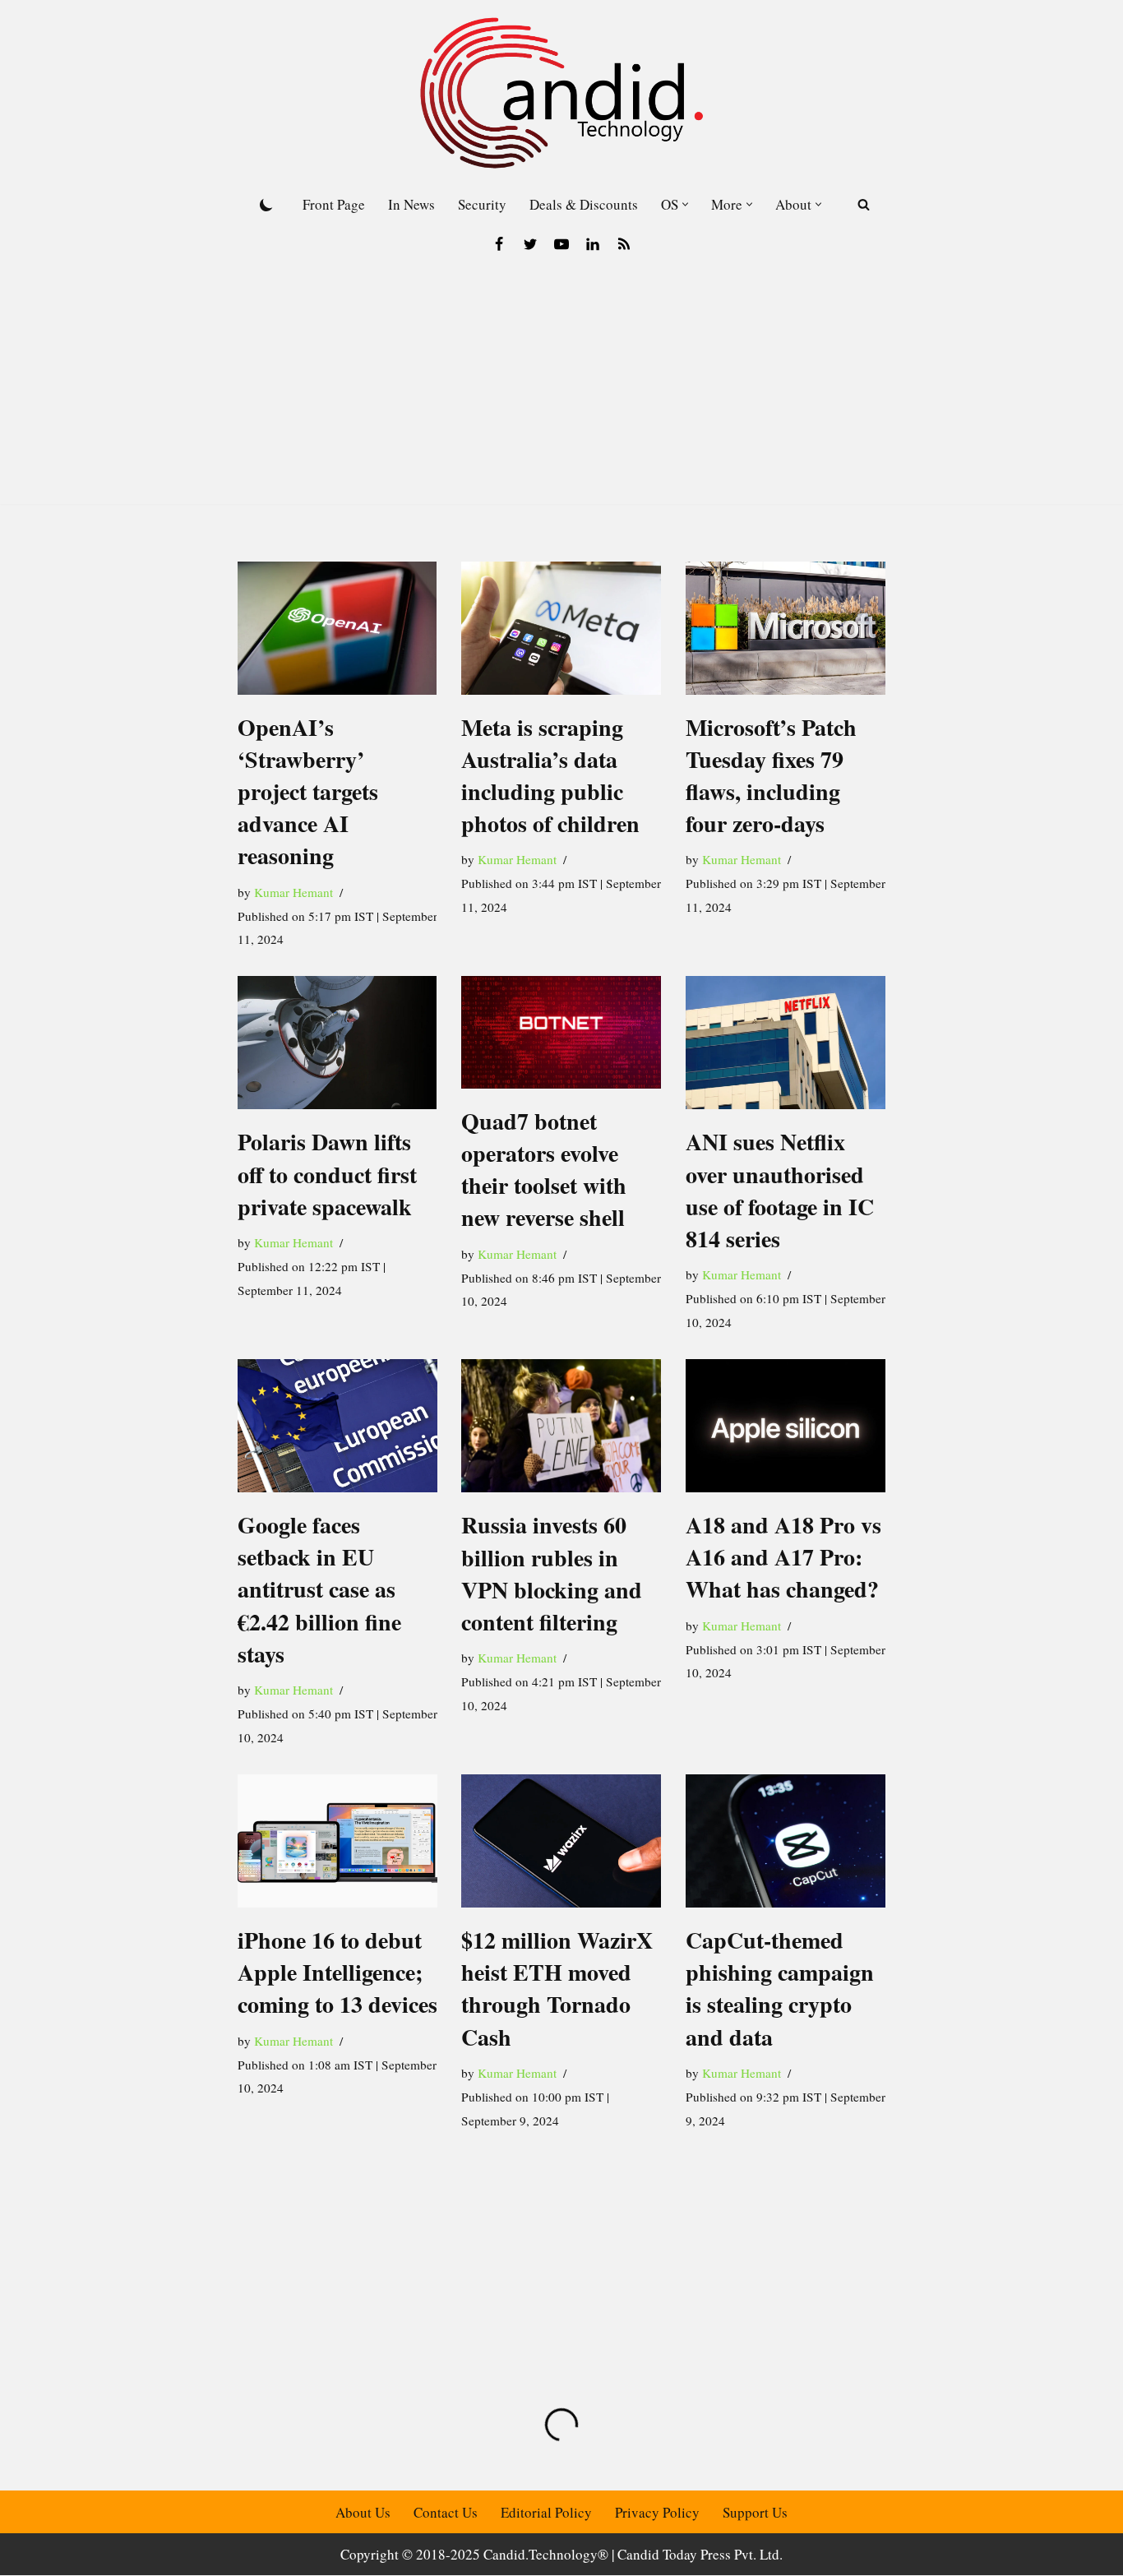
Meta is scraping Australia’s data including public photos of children (550, 776)
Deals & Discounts (584, 204)
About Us (363, 2512)
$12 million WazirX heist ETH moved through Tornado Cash (557, 1989)
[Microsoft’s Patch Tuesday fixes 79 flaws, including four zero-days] (786, 628)
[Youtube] (561, 244)
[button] (685, 204)
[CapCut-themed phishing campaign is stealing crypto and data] (786, 1841)
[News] (624, 244)
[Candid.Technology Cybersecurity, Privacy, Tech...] (561, 93)
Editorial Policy (546, 2512)
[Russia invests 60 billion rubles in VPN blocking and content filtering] (561, 1426)
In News (411, 204)
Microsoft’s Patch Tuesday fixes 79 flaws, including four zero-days (771, 776)
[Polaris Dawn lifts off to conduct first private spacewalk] (337, 1043)
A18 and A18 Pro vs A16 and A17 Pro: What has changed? (783, 1557)
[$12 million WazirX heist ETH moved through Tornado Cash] (561, 1841)
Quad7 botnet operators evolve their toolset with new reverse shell (544, 1170)
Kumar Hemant (293, 892)
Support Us (755, 2512)
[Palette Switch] (266, 205)
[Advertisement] (561, 389)
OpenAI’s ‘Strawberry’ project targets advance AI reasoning (308, 792)
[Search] (864, 204)
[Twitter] (530, 244)
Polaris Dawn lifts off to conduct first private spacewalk (327, 1174)
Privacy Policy (657, 2512)
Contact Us (446, 2512)
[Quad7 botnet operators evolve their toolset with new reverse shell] (561, 1032)
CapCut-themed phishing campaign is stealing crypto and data (780, 1989)
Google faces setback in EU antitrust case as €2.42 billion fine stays (319, 1589)
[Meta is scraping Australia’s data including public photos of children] (561, 628)
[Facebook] (499, 244)
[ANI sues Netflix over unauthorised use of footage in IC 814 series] (786, 1043)
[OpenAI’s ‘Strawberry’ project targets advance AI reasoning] (337, 628)
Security (482, 204)
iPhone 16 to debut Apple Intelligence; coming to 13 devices (337, 1972)
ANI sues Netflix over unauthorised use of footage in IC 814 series (780, 1190)
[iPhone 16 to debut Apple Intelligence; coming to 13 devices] (337, 1841)
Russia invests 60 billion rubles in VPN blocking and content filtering (552, 1573)
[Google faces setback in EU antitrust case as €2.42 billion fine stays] (337, 1426)
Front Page (334, 204)
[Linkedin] (593, 244)
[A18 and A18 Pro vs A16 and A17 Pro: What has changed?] (786, 1426)
